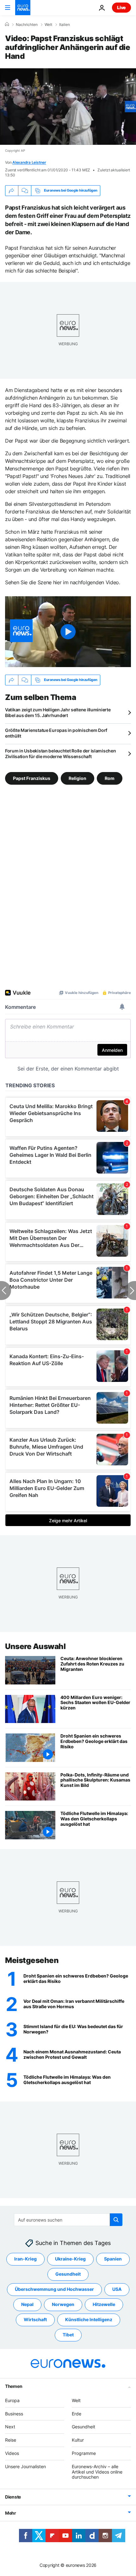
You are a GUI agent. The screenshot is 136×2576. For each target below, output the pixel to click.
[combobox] (68, 2220)
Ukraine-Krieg (70, 2259)
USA (117, 2289)
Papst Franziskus (32, 778)
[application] (68, 107)
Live (121, 7)
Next (10, 2427)
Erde (77, 2414)
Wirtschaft (35, 2320)
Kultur (78, 2440)
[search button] (116, 2220)
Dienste (13, 2497)
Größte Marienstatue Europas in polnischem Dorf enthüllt (56, 733)
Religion (77, 778)
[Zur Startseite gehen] (23, 8)
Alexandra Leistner (29, 162)
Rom (110, 778)
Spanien (113, 2259)
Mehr (11, 2513)
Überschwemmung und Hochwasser (54, 2289)
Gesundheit (68, 2274)
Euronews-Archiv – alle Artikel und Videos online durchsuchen (97, 2472)
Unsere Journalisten (25, 2466)
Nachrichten (27, 25)
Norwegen (63, 2305)
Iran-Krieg (25, 2259)
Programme (84, 2453)
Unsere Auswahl (35, 1646)
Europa (12, 2400)
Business (14, 2414)
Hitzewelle (104, 2305)
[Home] (7, 24)
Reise (11, 2440)
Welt (48, 25)
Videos (12, 2453)
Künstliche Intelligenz (89, 2320)
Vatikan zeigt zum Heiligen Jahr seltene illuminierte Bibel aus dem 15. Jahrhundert (58, 712)
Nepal (27, 2305)
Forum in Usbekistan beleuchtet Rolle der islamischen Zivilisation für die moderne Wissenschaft (60, 754)
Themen (14, 2386)
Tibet (68, 2335)
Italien (65, 25)
